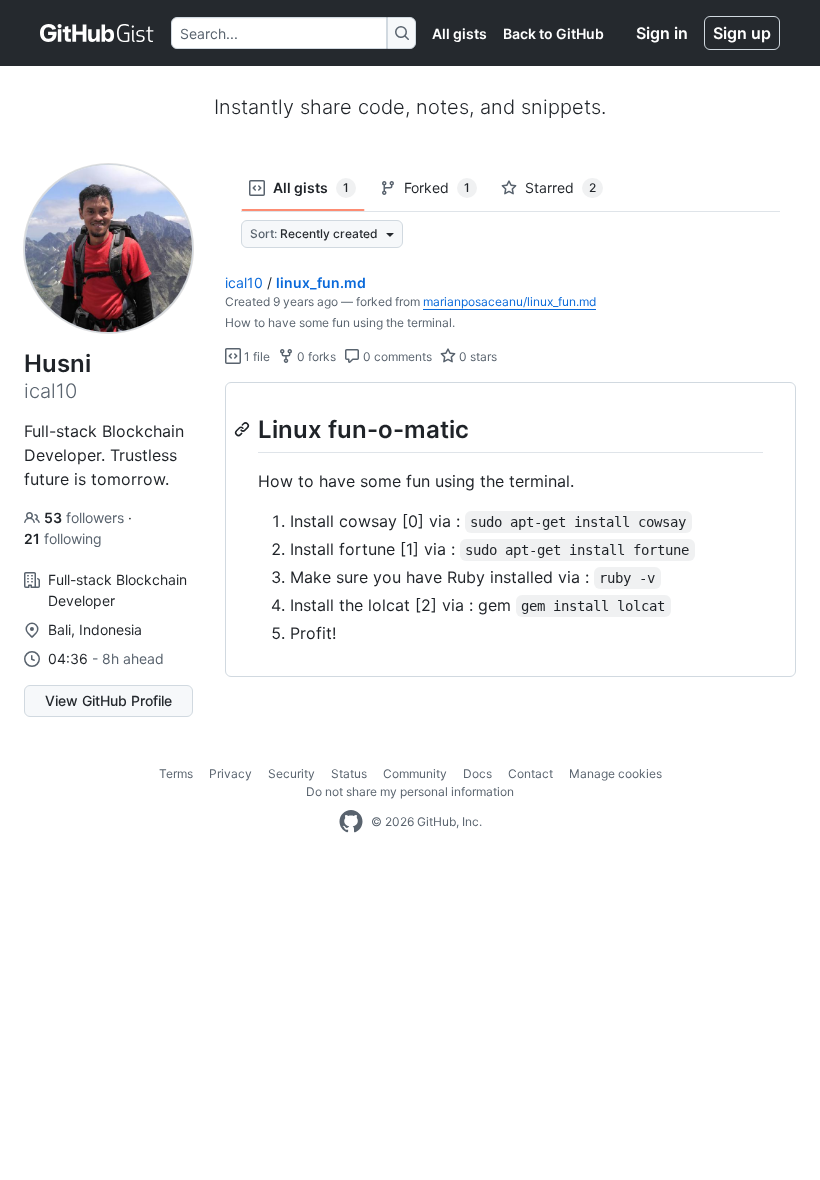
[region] (510, 530)
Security (291, 773)
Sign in (662, 33)
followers (86, 517)
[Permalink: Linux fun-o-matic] (244, 429)
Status (349, 773)
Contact (530, 773)
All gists (459, 33)
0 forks (315, 356)
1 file (255, 356)
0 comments (396, 356)
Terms (176, 773)
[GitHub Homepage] (351, 822)
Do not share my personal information (410, 791)
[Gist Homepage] (97, 33)
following (63, 538)
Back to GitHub (553, 33)
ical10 (244, 282)
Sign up (742, 33)
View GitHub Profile (108, 700)
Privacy (230, 773)
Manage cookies (615, 773)
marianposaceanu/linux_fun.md (509, 301)
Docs (477, 773)
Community (415, 773)
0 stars (476, 356)
